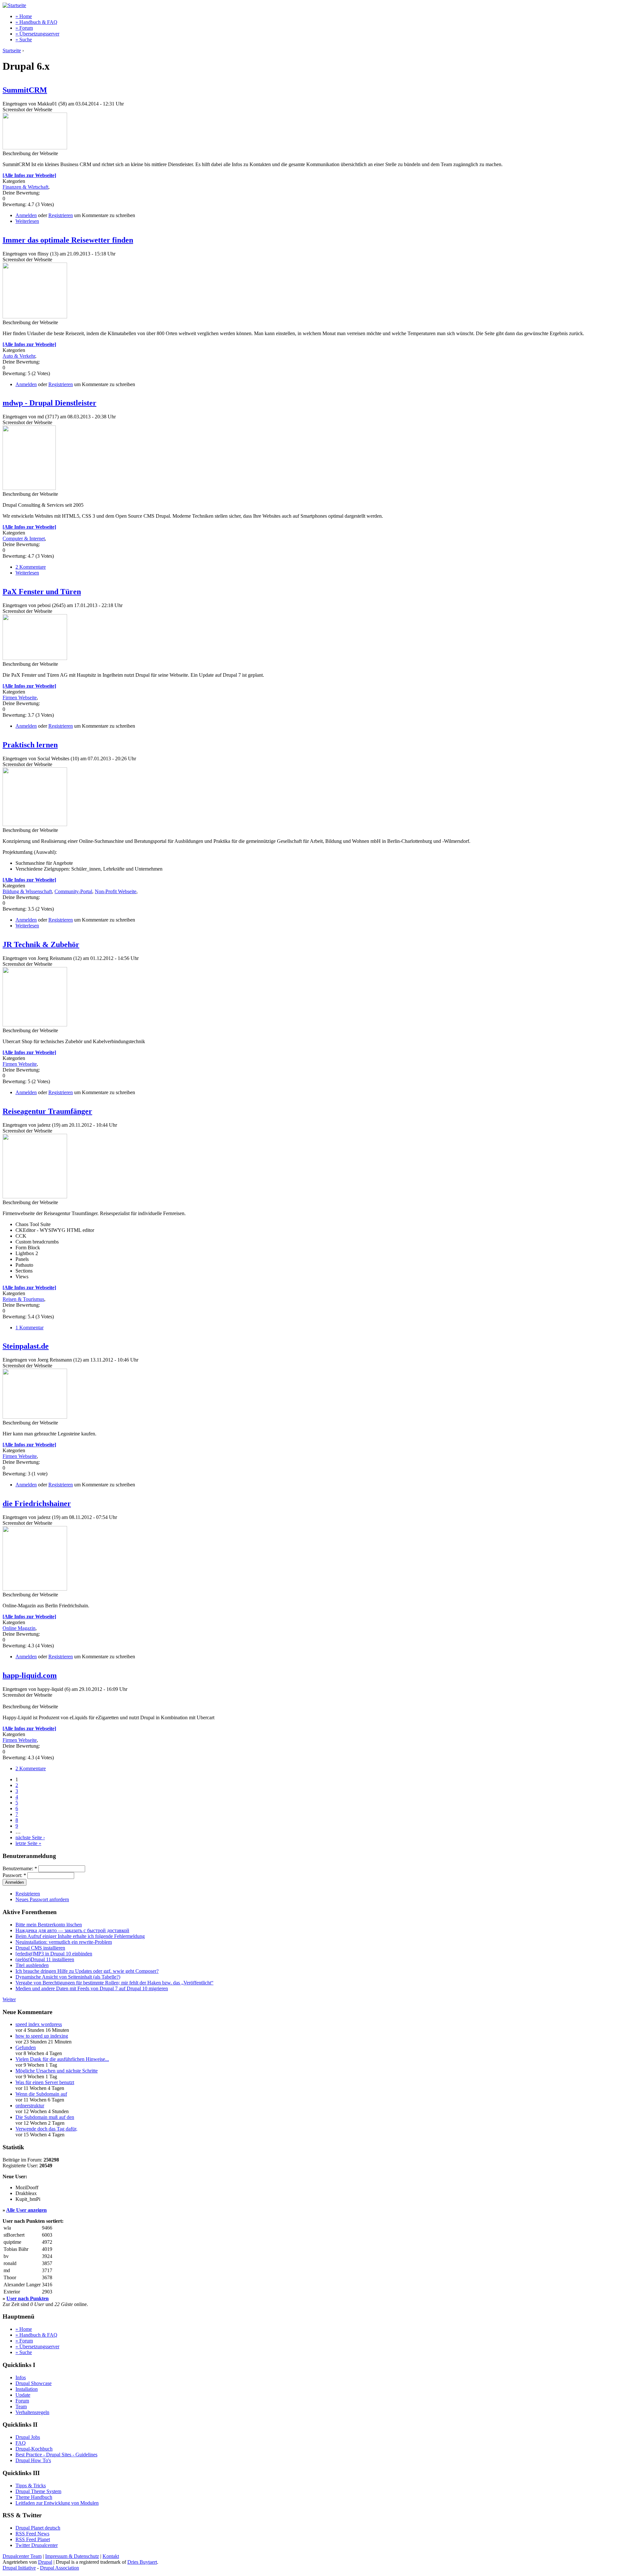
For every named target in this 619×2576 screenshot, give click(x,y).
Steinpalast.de (26, 1346)
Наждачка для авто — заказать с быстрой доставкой (72, 1930)
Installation (27, 2389)
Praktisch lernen (30, 745)
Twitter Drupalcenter (37, 2545)
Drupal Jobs (28, 2437)
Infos (21, 2377)
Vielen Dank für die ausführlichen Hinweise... (62, 2059)
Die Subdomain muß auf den (45, 2117)
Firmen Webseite (20, 698)
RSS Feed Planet (33, 2539)
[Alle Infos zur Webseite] (29, 175)
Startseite (12, 50)
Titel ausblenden (32, 1965)
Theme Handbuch (34, 2497)
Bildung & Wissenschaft (27, 891)
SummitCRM (25, 90)
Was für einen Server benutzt (45, 2082)
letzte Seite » (28, 1843)
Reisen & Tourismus (23, 1299)
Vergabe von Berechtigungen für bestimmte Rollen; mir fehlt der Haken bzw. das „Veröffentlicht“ (114, 1983)
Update (23, 2395)
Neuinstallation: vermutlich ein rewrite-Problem (64, 1942)
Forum (22, 2401)
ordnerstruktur (30, 2106)
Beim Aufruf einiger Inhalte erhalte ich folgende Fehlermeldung (80, 1936)
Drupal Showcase (34, 2383)
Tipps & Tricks (31, 2486)
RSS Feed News (32, 2534)
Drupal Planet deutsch (38, 2528)
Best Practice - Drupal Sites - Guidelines (56, 2455)
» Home (24, 16)
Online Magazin (19, 1628)
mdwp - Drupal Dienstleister (49, 403)
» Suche (24, 40)
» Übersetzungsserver (37, 34)
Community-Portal (73, 891)
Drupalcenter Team (22, 2556)
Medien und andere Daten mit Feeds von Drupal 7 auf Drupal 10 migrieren (92, 1988)
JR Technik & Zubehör (41, 944)
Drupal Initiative (19, 2568)
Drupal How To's (33, 2460)
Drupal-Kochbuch (34, 2449)
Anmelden (26, 215)
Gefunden (26, 2047)
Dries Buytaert (142, 2562)
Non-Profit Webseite (116, 891)
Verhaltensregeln (32, 2412)
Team (21, 2406)
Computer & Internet (24, 539)
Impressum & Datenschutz (72, 2556)
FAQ (21, 2443)
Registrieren (61, 215)
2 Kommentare (31, 567)
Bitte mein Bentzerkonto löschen (49, 1925)
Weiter (9, 1999)
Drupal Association (59, 2568)
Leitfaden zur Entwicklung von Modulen (57, 2503)
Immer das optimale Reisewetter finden (68, 240)
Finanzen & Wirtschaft (25, 187)
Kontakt (111, 2556)
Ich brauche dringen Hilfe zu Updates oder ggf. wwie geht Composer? (87, 1971)
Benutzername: (20, 1868)
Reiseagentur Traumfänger (47, 1111)
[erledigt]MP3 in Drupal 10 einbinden (54, 1954)
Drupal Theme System (38, 2491)
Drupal (45, 2562)
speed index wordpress (39, 2024)
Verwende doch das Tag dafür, (46, 2129)
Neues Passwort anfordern (42, 1899)
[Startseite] (14, 5)
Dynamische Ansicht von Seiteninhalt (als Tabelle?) (68, 1977)
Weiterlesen (27, 221)
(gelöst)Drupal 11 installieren (45, 1959)
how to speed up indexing (42, 2036)
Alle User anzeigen (26, 2210)
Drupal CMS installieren (40, 1948)
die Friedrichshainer (37, 1503)
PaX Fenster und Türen (42, 592)
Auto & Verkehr (19, 356)
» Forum (24, 28)
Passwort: (14, 1875)
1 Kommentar (29, 1328)
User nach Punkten (28, 2298)
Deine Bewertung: (21, 193)
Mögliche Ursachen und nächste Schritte (57, 2071)
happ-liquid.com (30, 1675)
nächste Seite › (30, 1837)
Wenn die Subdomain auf (41, 2094)
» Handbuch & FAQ (36, 22)
